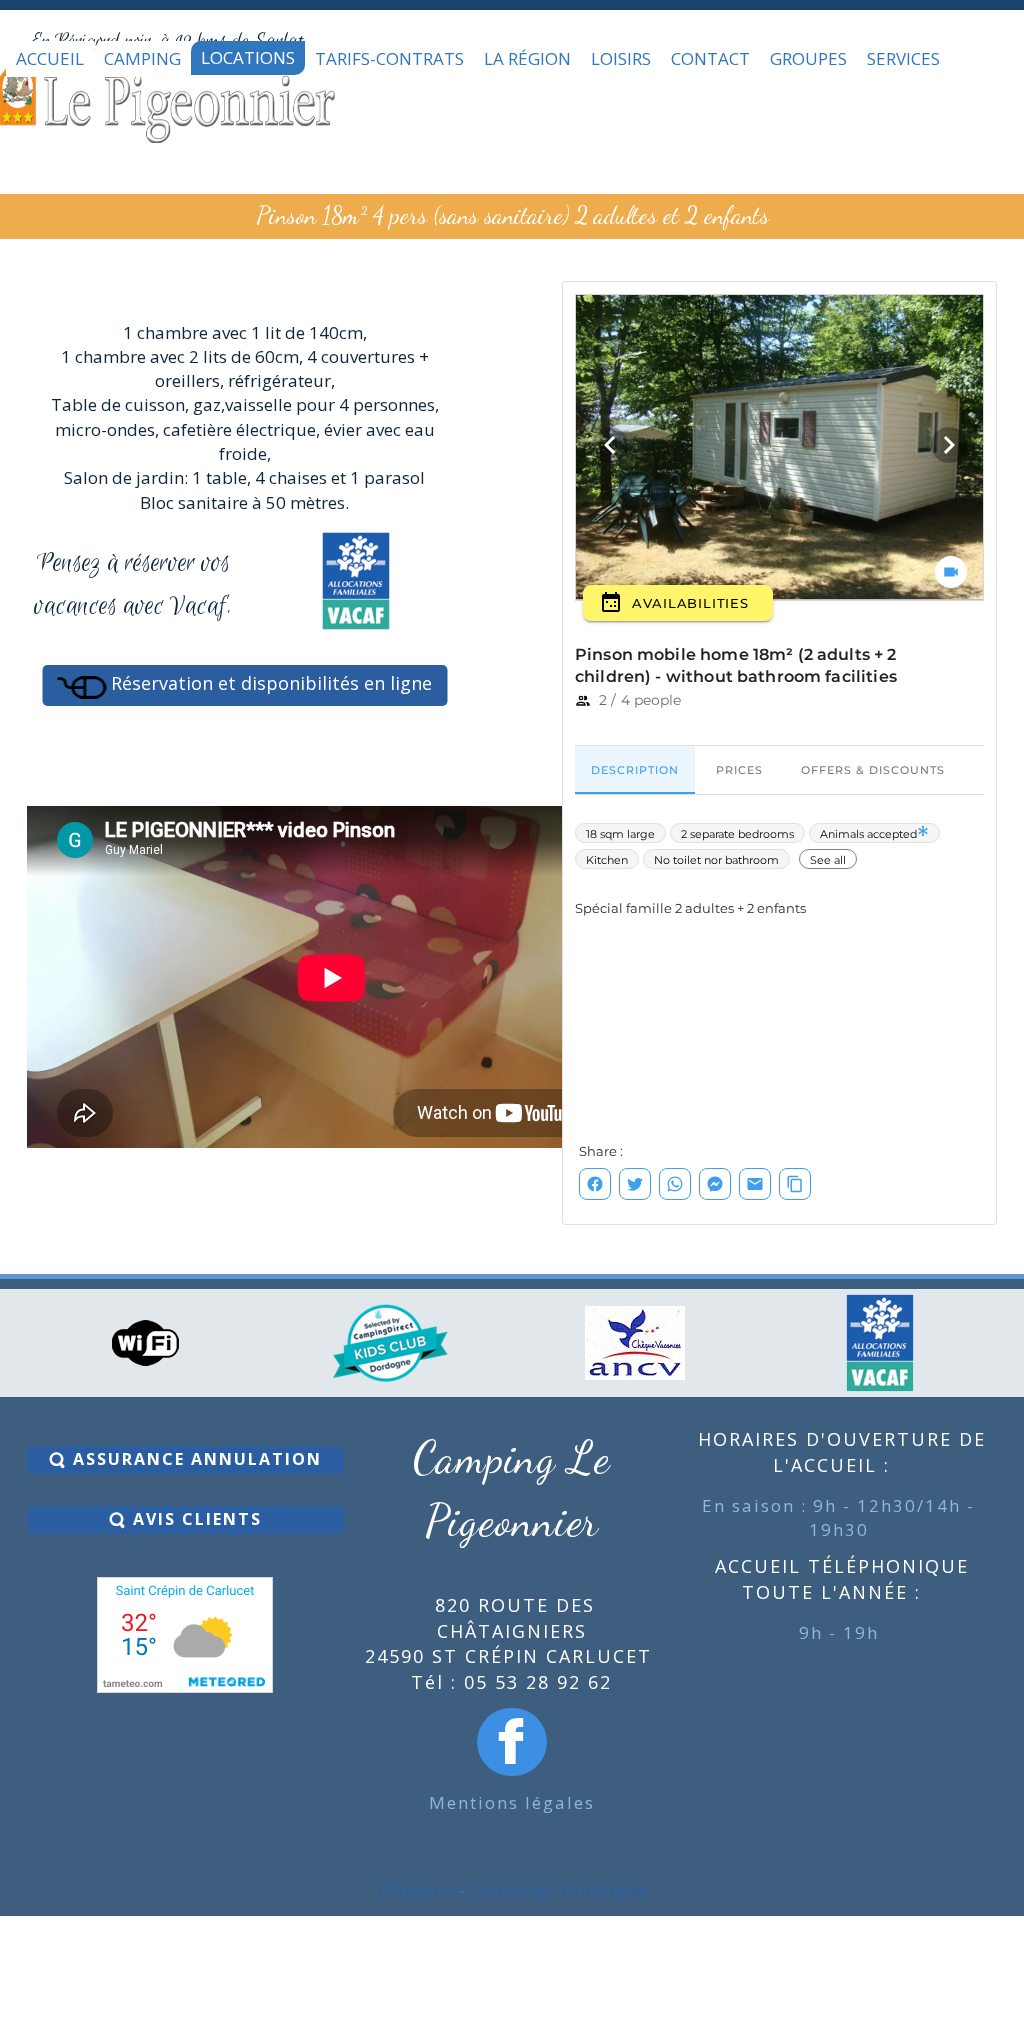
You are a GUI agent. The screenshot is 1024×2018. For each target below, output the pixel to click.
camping (142, 58)
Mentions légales (512, 1802)
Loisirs (621, 58)
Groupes (808, 58)
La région (527, 58)
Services (903, 58)
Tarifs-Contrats (389, 58)
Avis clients (194, 1519)
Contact (710, 58)
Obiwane (416, 1890)
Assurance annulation (194, 1459)
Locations (248, 57)
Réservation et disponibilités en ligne (269, 683)
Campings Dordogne (558, 1890)
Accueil (50, 58)
